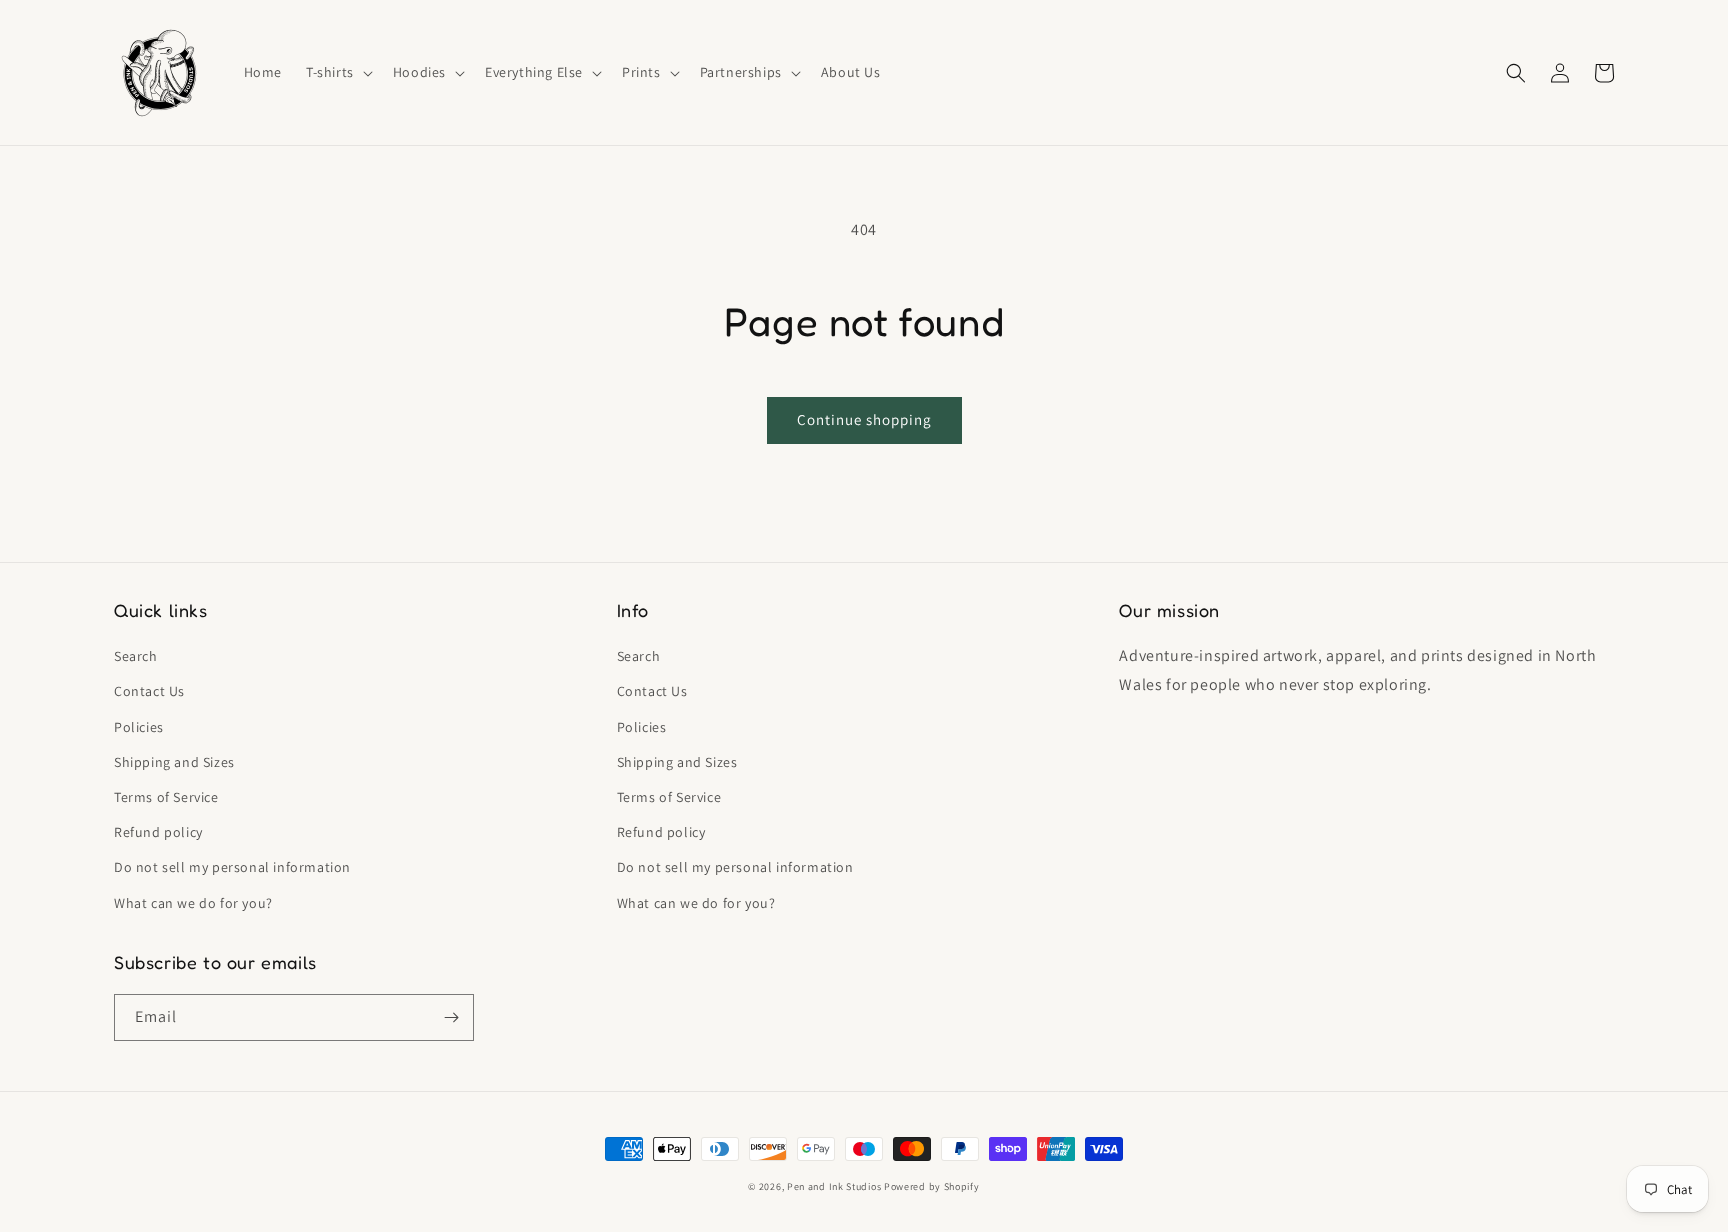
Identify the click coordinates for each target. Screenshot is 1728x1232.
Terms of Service (166, 797)
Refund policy (158, 832)
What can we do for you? (193, 903)
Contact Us (149, 691)
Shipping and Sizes (174, 762)
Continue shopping (864, 419)
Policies (139, 727)
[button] (337, 72)
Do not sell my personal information (232, 867)
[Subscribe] (451, 1017)
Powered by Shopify (932, 1186)
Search (136, 656)
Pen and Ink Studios (834, 1186)
